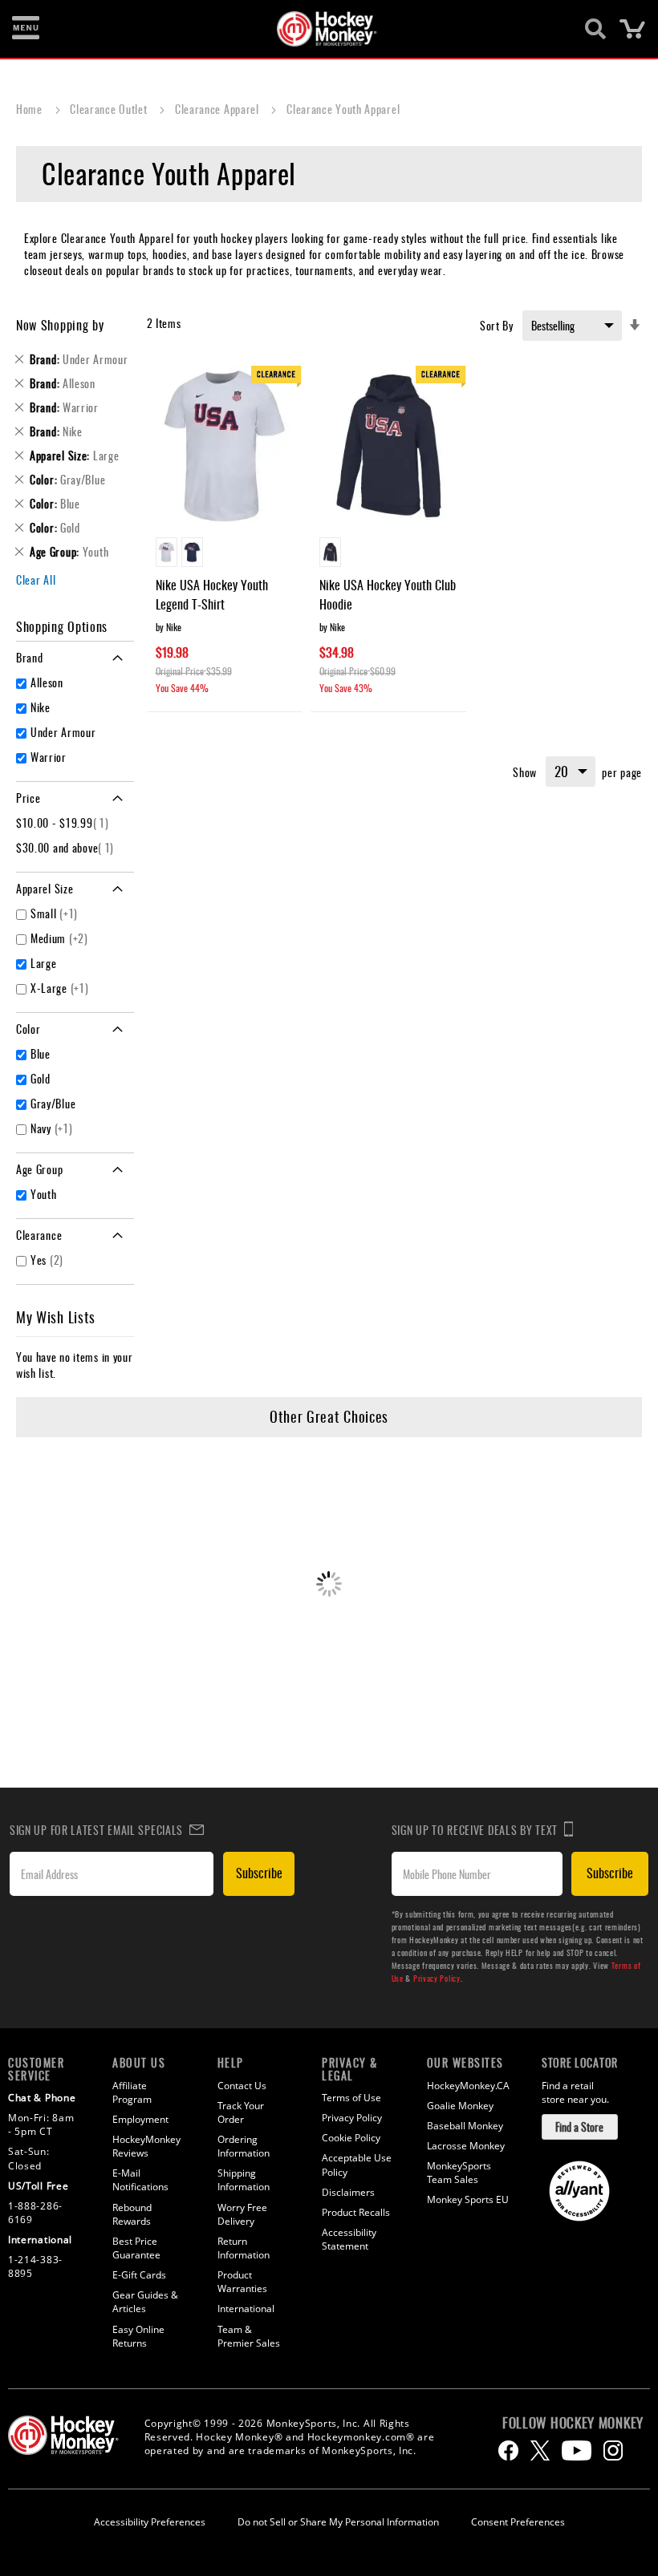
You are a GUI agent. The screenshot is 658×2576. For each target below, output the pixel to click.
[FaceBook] (508, 2450)
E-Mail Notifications (140, 2180)
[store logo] (320, 29)
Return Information (244, 2248)
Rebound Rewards (132, 2214)
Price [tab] (28, 798)
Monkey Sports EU (468, 2199)
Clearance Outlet (110, 109)
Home (31, 109)
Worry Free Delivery (242, 2214)
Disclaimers (348, 2192)
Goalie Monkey (460, 2106)
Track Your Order (241, 2112)
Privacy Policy (437, 1978)
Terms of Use (351, 2098)
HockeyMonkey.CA (468, 2086)
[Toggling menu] (26, 29)
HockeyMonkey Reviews (146, 2146)
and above (67, 847)
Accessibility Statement (349, 2239)
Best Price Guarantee (136, 2248)
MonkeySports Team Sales (459, 2173)
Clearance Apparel (219, 109)
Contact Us (242, 2086)
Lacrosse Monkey (466, 2146)
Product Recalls (356, 2212)
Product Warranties (242, 2282)
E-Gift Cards (139, 2275)
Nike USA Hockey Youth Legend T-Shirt (212, 594)
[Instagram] (613, 2450)
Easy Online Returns (138, 2336)
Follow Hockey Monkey (573, 2423)
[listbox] (225, 554)
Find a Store (579, 2126)
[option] (167, 552)
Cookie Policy (351, 2138)
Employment (140, 2119)
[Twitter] (540, 2450)
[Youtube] (577, 2450)
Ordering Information (244, 2146)
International (246, 2309)
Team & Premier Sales (249, 2336)
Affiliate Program (132, 2092)
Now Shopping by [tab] (60, 325)
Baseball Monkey (465, 2126)
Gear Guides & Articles (145, 2302)
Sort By (497, 325)
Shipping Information (244, 2180)
